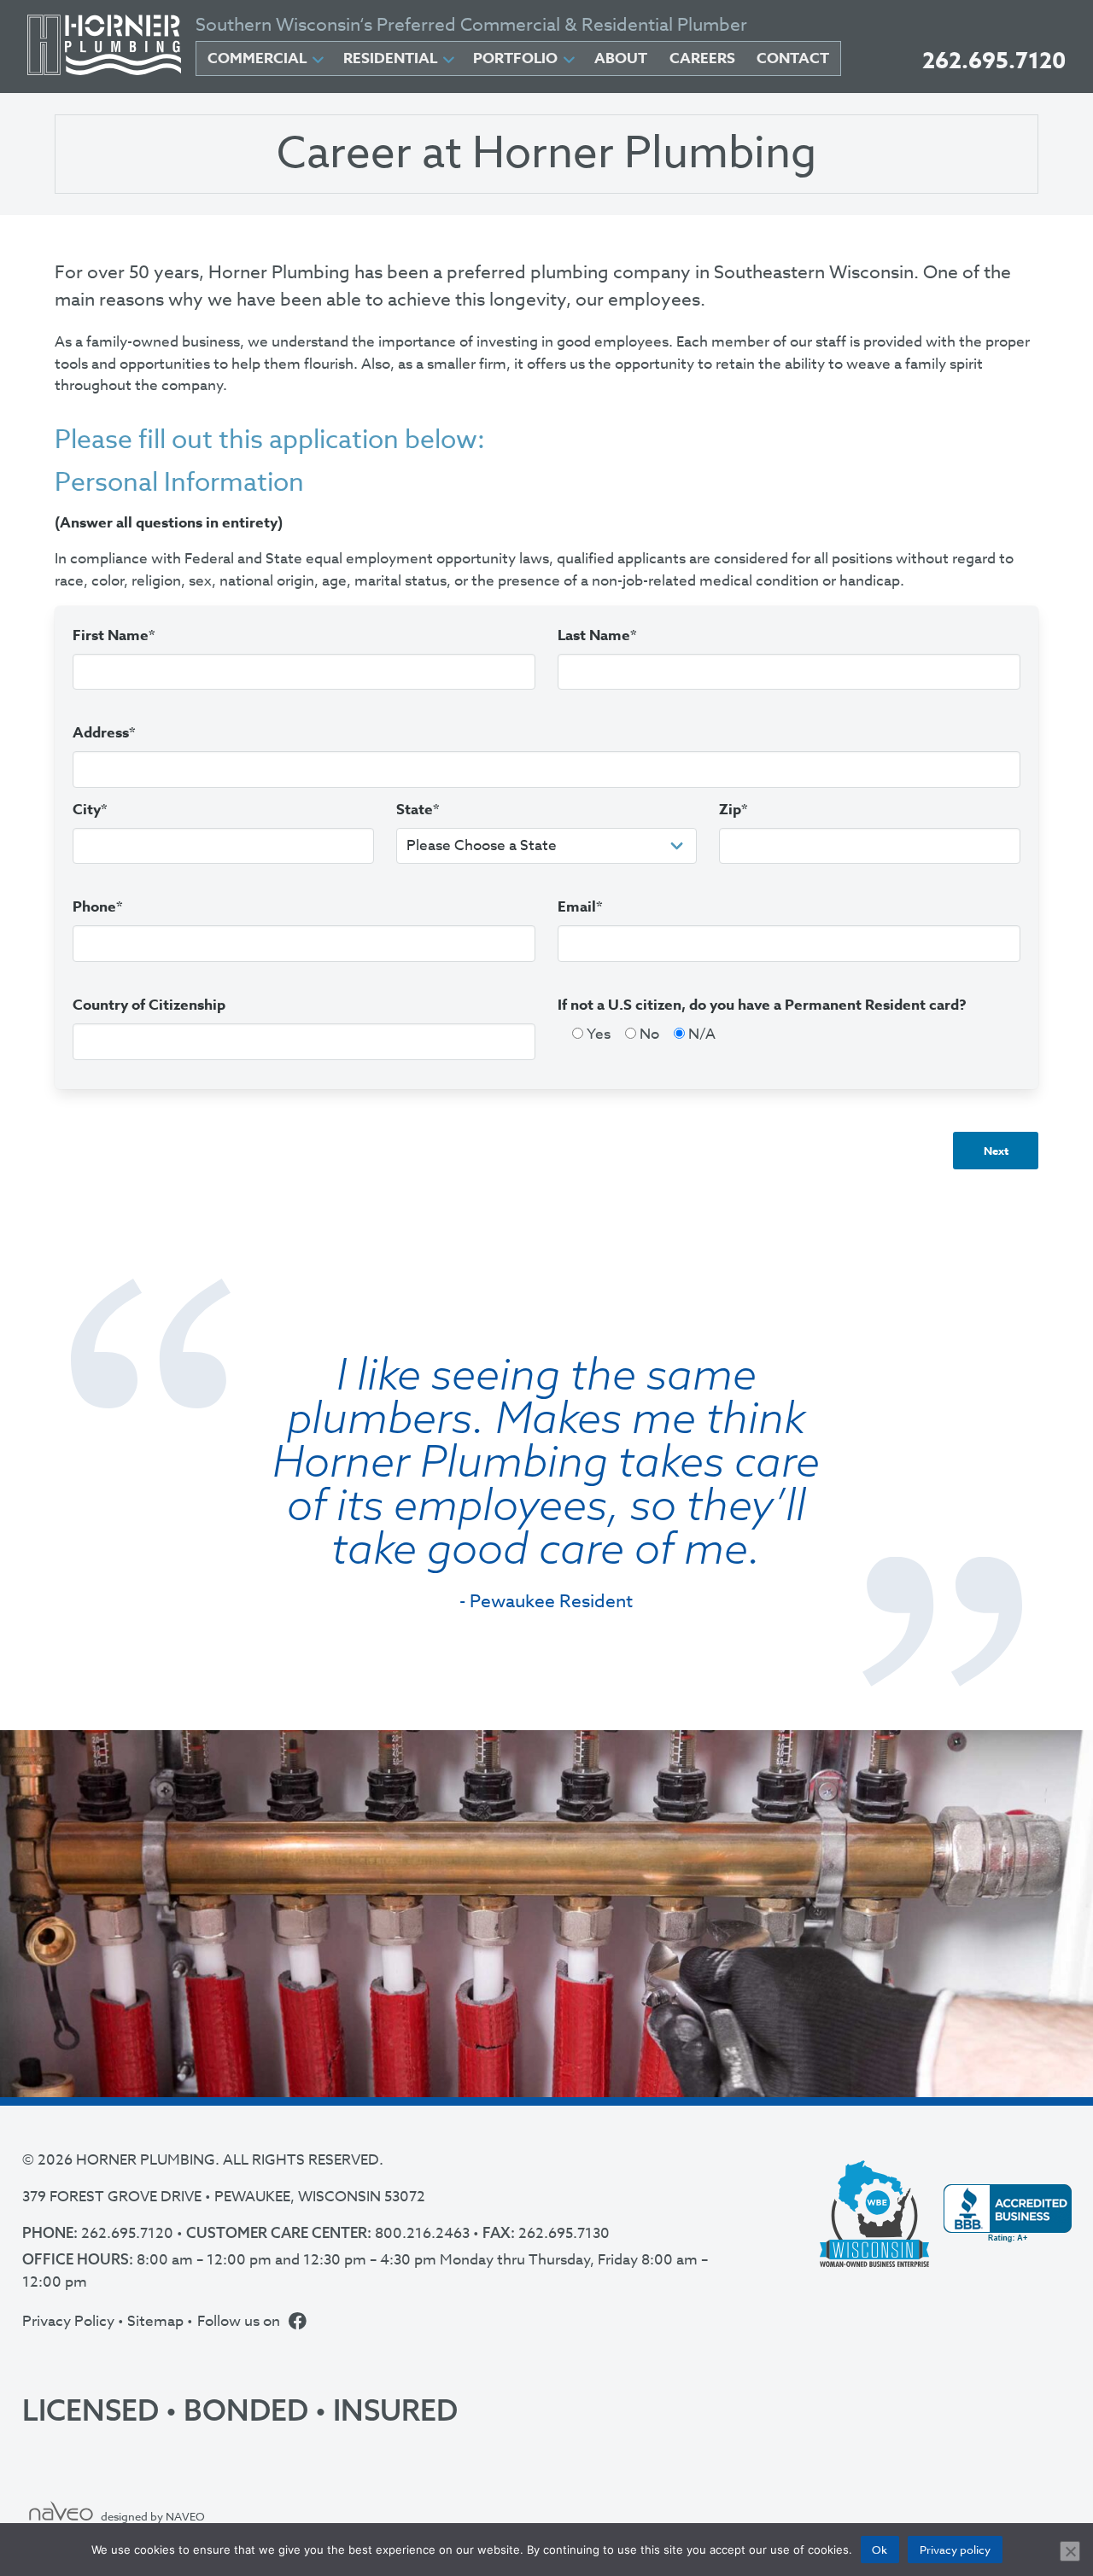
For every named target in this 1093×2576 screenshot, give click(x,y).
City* (90, 810)
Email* (580, 907)
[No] (1070, 2551)
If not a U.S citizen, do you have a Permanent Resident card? (762, 1005)
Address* (104, 733)
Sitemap (155, 2321)
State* (418, 810)
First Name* (114, 635)
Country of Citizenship (149, 1005)
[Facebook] (298, 2322)
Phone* (98, 907)
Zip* (734, 810)
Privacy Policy (68, 2321)
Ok (880, 2550)
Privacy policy (955, 2550)
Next (996, 1151)
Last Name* (597, 635)
